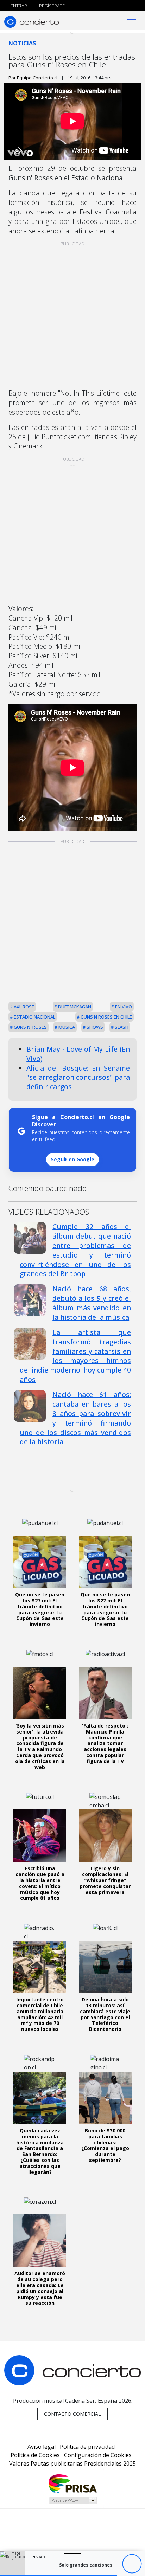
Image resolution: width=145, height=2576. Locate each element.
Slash (121, 1027)
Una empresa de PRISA (72, 2483)
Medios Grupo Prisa (73, 2500)
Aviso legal (42, 2447)
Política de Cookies (35, 2455)
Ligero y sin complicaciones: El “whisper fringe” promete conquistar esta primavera (105, 1880)
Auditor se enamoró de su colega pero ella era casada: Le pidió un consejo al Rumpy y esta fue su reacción (40, 2288)
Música (66, 1027)
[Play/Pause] (132, 2564)
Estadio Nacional (34, 1017)
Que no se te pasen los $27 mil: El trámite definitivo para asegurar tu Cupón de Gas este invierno (40, 1609)
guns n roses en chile (106, 1017)
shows (94, 1027)
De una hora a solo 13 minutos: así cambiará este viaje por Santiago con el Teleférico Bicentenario (105, 2014)
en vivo (123, 1007)
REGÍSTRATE (51, 6)
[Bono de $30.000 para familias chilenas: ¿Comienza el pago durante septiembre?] (105, 2098)
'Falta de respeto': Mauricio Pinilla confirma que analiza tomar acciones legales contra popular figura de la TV (105, 1743)
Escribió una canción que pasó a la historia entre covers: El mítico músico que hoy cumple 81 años (40, 1883)
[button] (59, 2575)
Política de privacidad (87, 2447)
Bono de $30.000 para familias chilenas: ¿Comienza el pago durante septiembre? (105, 2145)
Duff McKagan (74, 1007)
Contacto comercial (72, 2414)
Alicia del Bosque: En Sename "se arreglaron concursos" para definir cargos (78, 1077)
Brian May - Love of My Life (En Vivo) (78, 1054)
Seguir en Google (73, 1159)
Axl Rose (23, 1007)
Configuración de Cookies (98, 2455)
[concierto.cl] (31, 22)
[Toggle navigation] (132, 22)
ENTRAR (18, 6)
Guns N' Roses (30, 1027)
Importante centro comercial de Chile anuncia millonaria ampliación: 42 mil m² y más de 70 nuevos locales (40, 2014)
